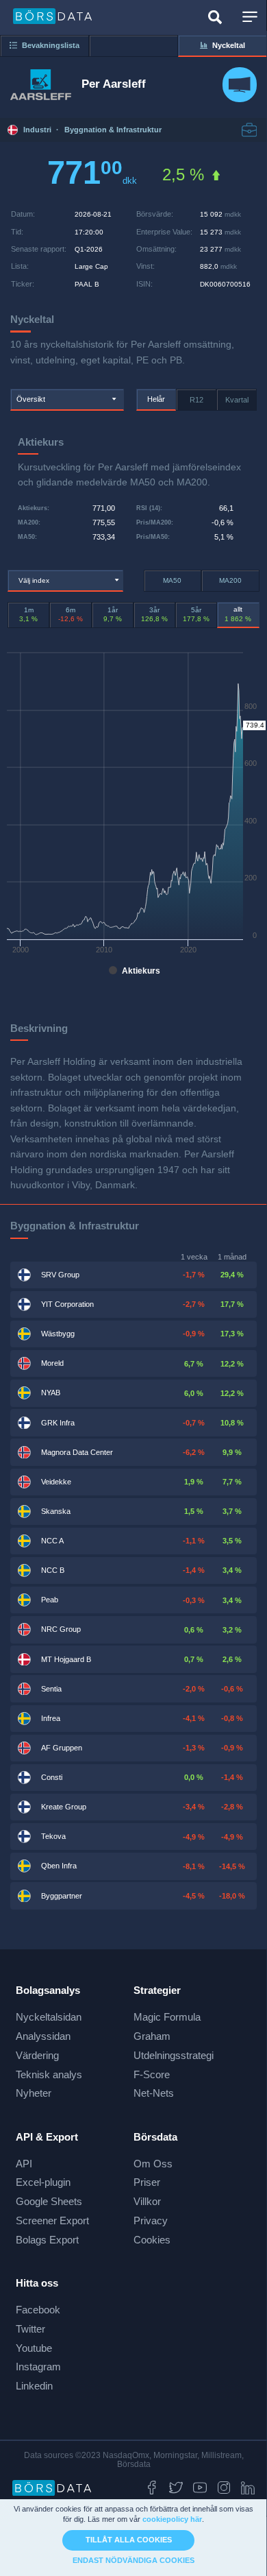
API (24, 2164)
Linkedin (34, 2386)
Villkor (147, 2201)
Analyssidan (43, 2036)
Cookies (152, 2240)
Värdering (37, 2055)
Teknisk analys (49, 2074)
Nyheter (34, 2093)
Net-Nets (154, 2093)
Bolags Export (47, 2240)
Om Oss (153, 2164)
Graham (152, 2036)
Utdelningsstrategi (174, 2055)
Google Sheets (49, 2201)
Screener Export (52, 2220)
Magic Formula (167, 2017)
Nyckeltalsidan (49, 2017)
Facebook (38, 2310)
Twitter (30, 2329)
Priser (147, 2182)
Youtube (34, 2348)
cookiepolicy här (172, 2519)
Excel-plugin (43, 2182)
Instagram (38, 2367)
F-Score (152, 2074)
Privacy (151, 2220)
